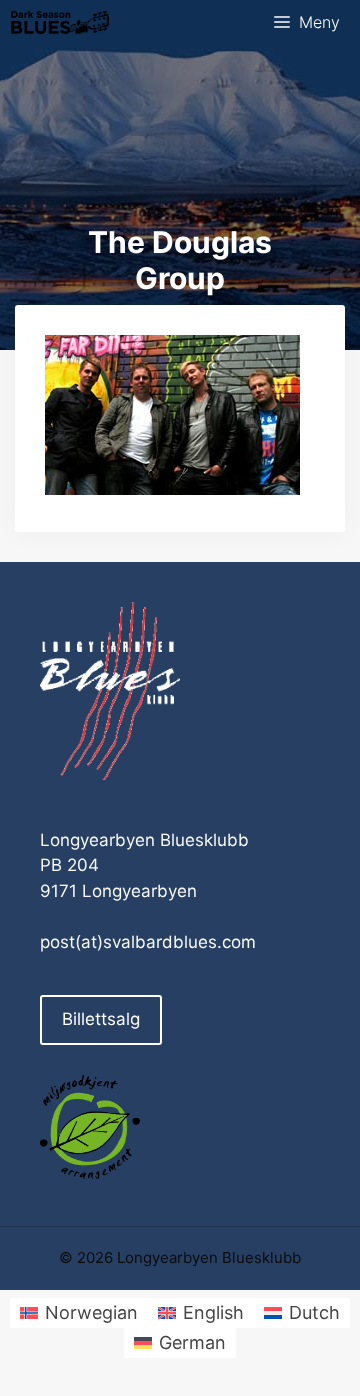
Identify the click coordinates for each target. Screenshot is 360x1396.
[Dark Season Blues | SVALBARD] (60, 22)
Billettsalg (101, 1019)
